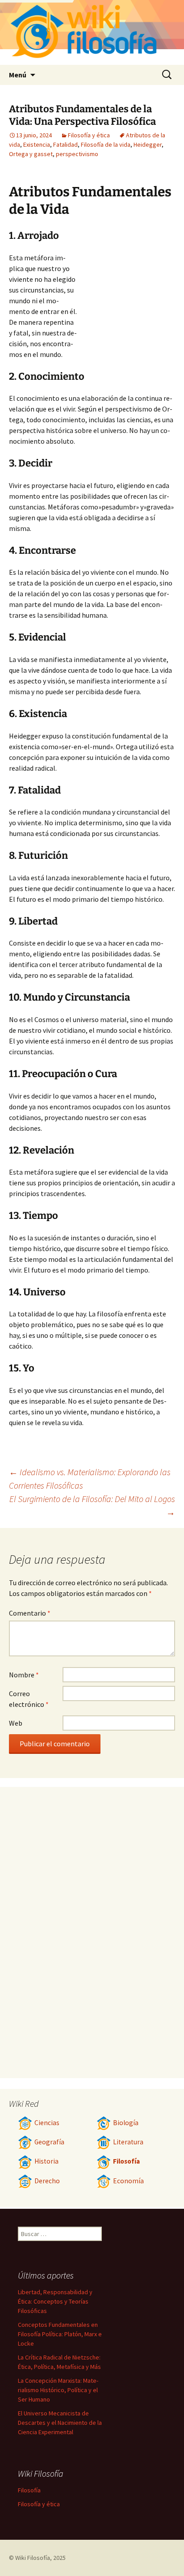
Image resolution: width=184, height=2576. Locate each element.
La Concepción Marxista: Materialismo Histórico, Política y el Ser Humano (58, 2390)
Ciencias (47, 2123)
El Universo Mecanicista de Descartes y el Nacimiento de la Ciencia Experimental (60, 2423)
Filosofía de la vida (106, 144)
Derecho (47, 2181)
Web (16, 1723)
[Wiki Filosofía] (92, 32)
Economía (128, 2181)
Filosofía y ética (89, 135)
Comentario (30, 1613)
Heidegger (148, 144)
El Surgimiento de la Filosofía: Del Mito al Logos (92, 1505)
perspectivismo (77, 154)
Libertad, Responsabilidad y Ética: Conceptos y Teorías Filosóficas (55, 2301)
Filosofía (126, 2161)
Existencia (37, 144)
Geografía (49, 2142)
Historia (46, 2161)
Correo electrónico (29, 1699)
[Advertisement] (126, 301)
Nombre (24, 1675)
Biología (126, 2123)
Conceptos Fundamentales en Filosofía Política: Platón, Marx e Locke (60, 2334)
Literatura (128, 2142)
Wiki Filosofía (33, 2558)
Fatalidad (65, 144)
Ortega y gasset (31, 154)
